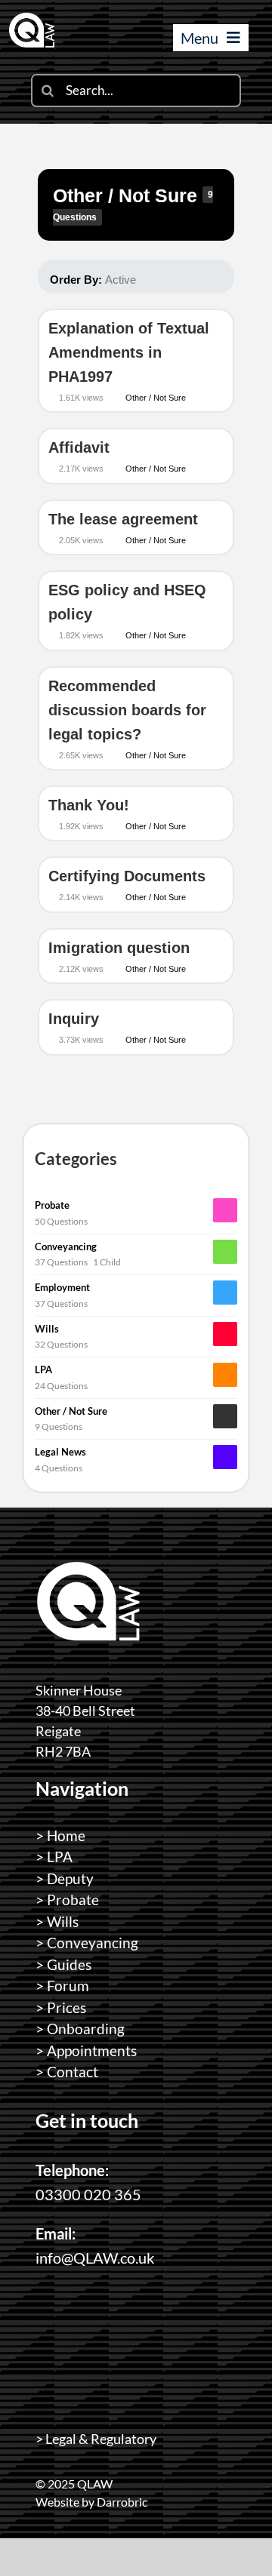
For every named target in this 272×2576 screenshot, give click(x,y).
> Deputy (65, 1878)
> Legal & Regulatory (96, 2439)
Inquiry (74, 1019)
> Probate (67, 1900)
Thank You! (89, 805)
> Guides (63, 1964)
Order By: (93, 280)
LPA (43, 1369)
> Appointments (86, 2050)
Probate (52, 1205)
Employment (62, 1287)
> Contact (67, 2072)
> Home (60, 1835)
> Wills (57, 1921)
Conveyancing (66, 1247)
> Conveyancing (87, 1943)
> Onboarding (80, 2029)
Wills (47, 1329)
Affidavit (79, 447)
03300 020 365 (88, 2194)
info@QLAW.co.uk (95, 2258)
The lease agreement (123, 519)
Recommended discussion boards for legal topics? (127, 710)
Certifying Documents (127, 876)
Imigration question (119, 948)
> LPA (54, 1857)
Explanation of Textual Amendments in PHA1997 (129, 352)
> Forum (62, 1986)
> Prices (61, 2007)
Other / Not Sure (128, 195)
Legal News (60, 1452)
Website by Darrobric (91, 2502)
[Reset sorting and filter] (155, 279)
